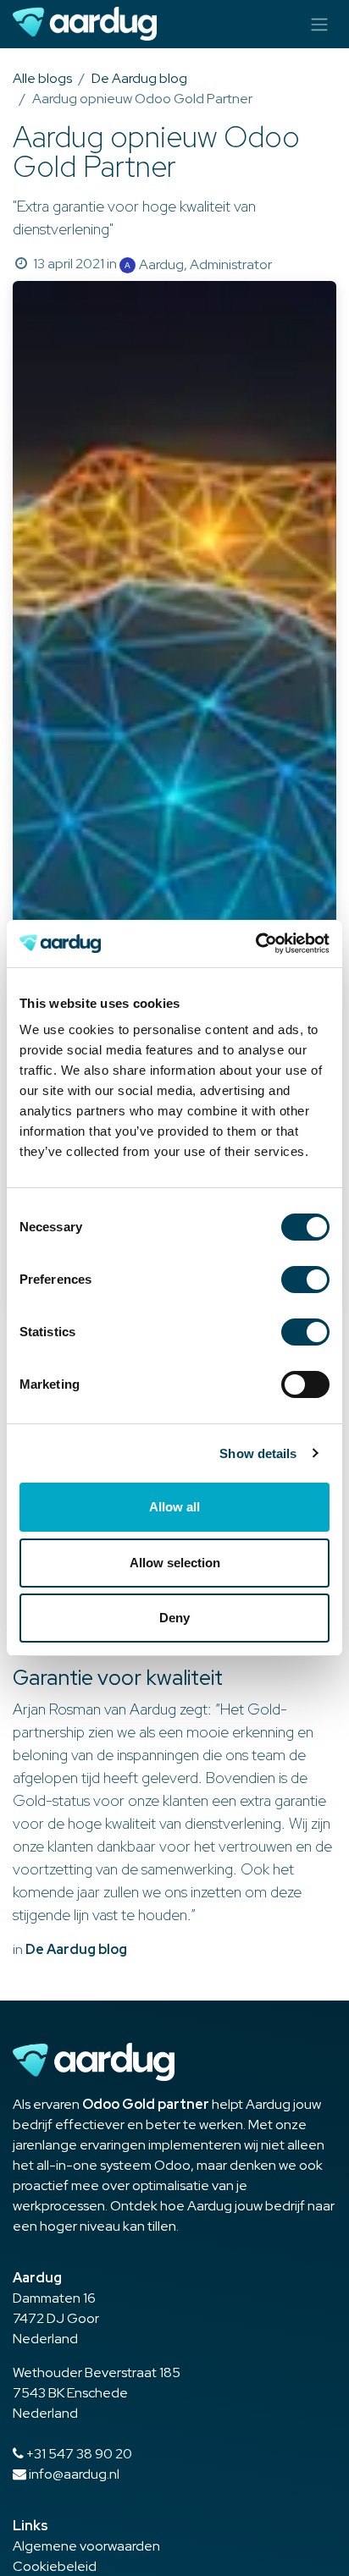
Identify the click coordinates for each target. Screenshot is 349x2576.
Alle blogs (42, 78)
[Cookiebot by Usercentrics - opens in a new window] (255, 944)
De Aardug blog (139, 78)
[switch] (305, 1280)
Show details (258, 1453)
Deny (174, 1618)
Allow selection (175, 1563)
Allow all (174, 1507)
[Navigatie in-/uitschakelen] (319, 24)
